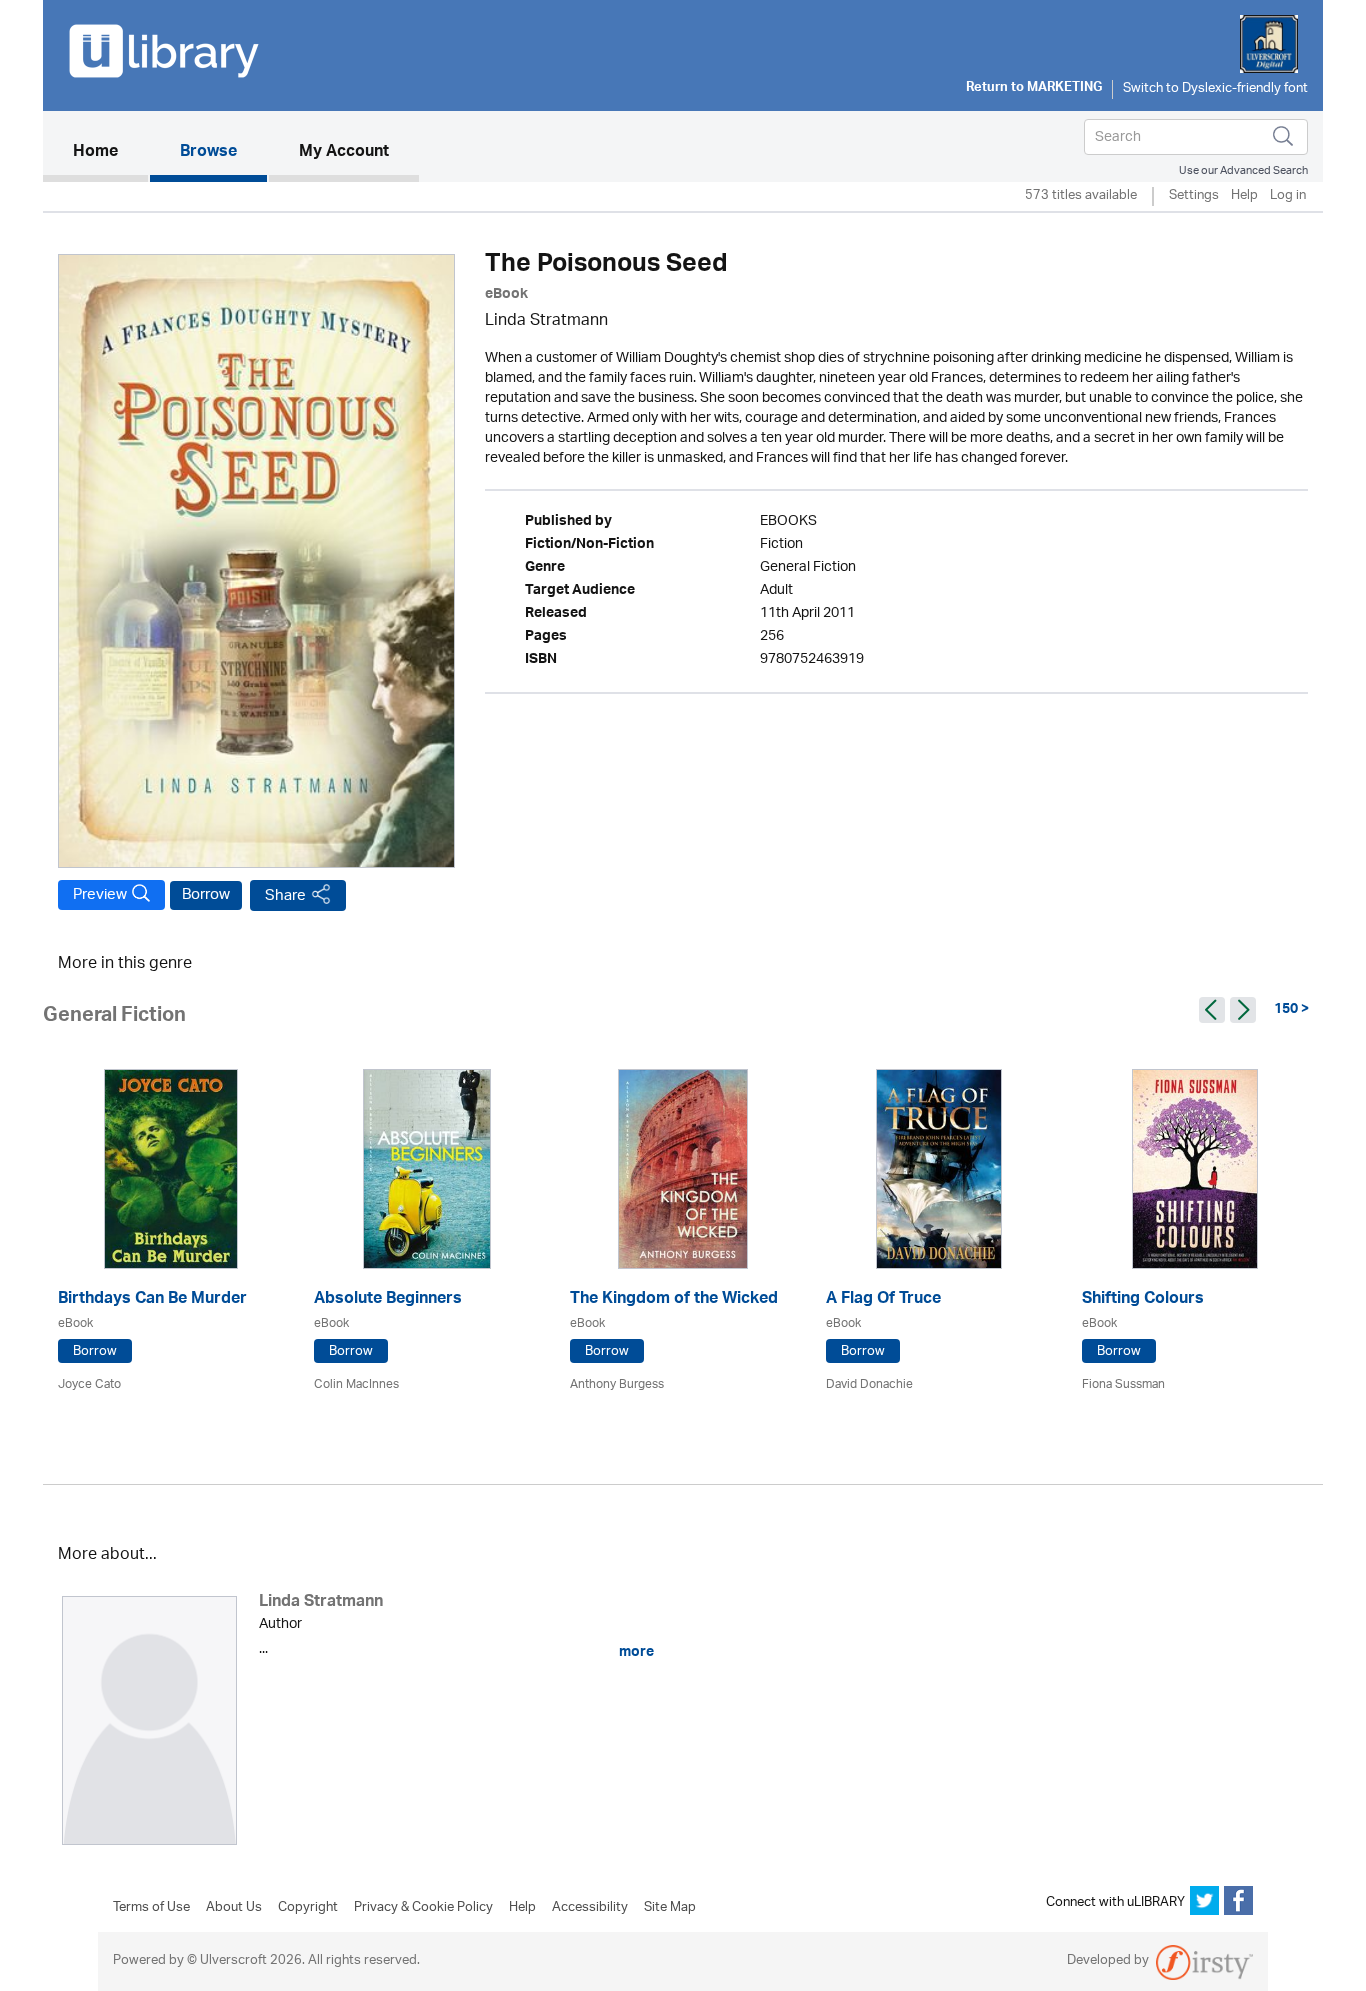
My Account (344, 153)
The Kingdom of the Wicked (674, 1300)
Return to (1034, 89)
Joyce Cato (89, 1384)
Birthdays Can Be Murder (152, 1300)
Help (1244, 196)
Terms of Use (151, 1908)
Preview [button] (100, 894)
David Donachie (869, 1384)
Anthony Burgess (617, 1384)
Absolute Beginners (388, 1300)
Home (110, 152)
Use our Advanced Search (1243, 170)
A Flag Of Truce (883, 1300)
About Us (234, 1908)
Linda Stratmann (546, 321)
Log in (1288, 196)
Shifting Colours (1143, 1300)
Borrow (206, 895)
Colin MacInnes (356, 1384)
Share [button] (285, 895)
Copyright (308, 1908)
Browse (208, 153)
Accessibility (590, 1908)
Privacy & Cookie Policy (423, 1908)
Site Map (670, 1908)
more (635, 1652)
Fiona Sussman (1123, 1384)
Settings (1194, 196)
